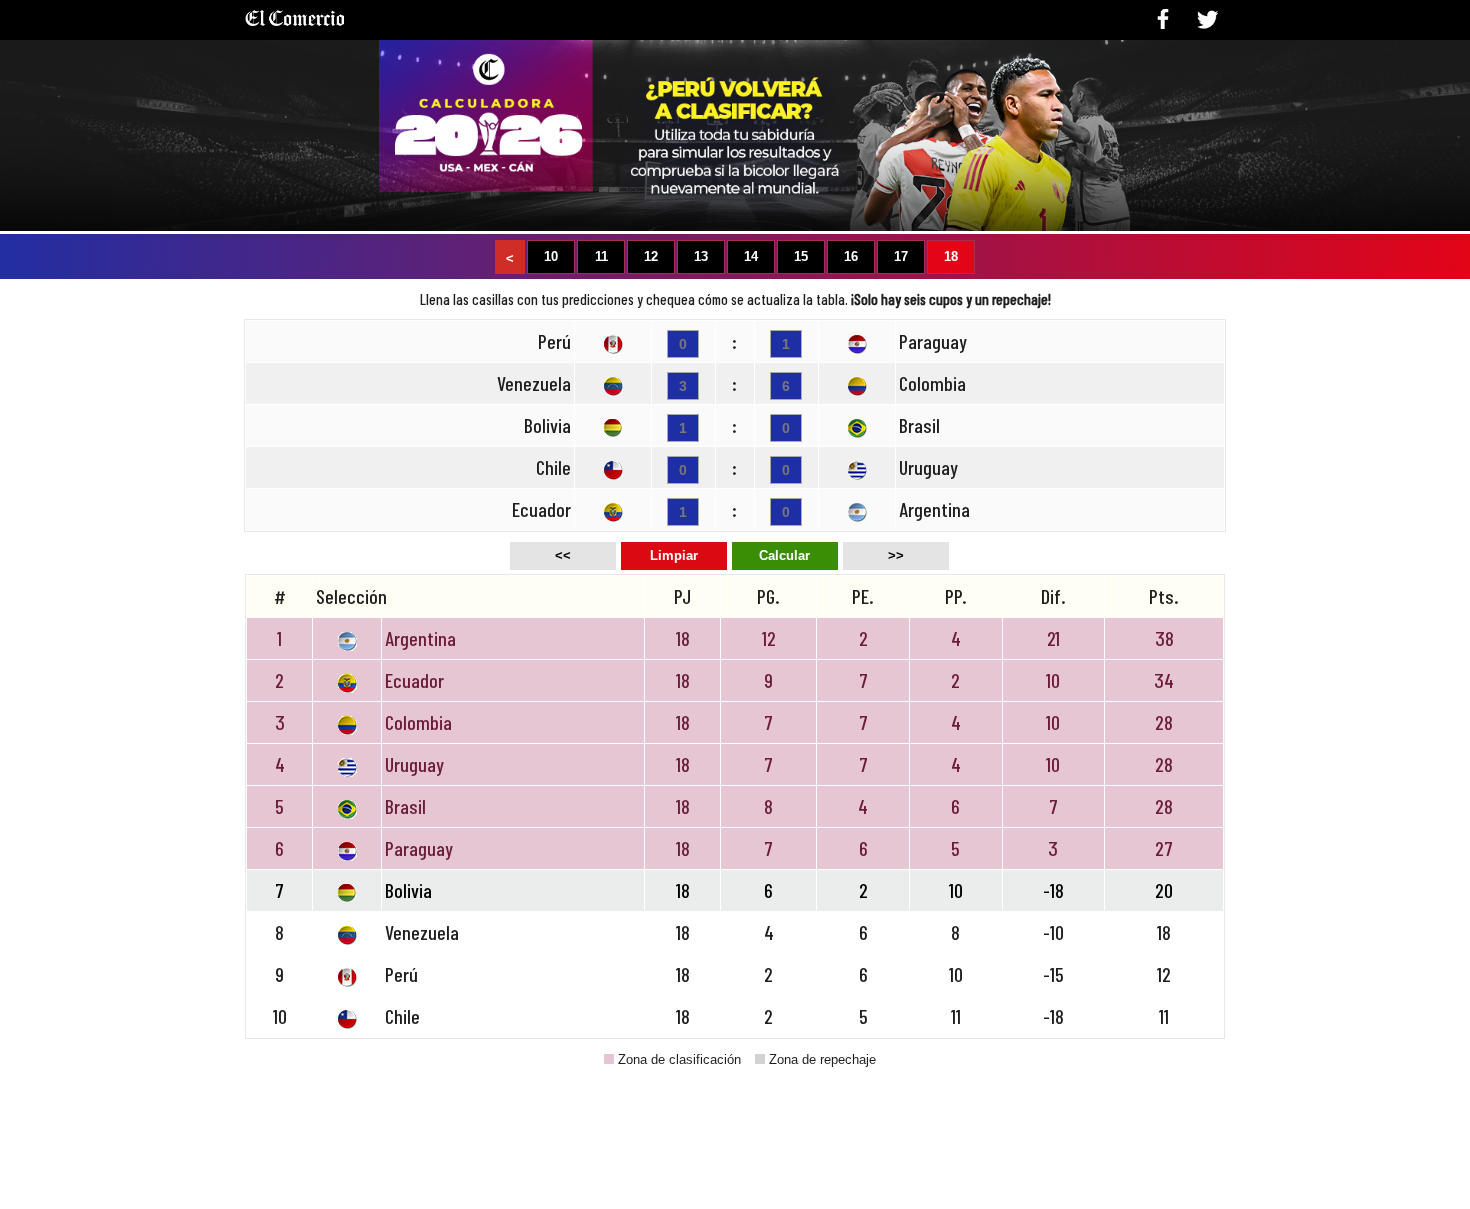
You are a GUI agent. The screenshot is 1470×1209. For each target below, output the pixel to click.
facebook (1164, 18)
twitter (1208, 18)
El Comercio (295, 25)
